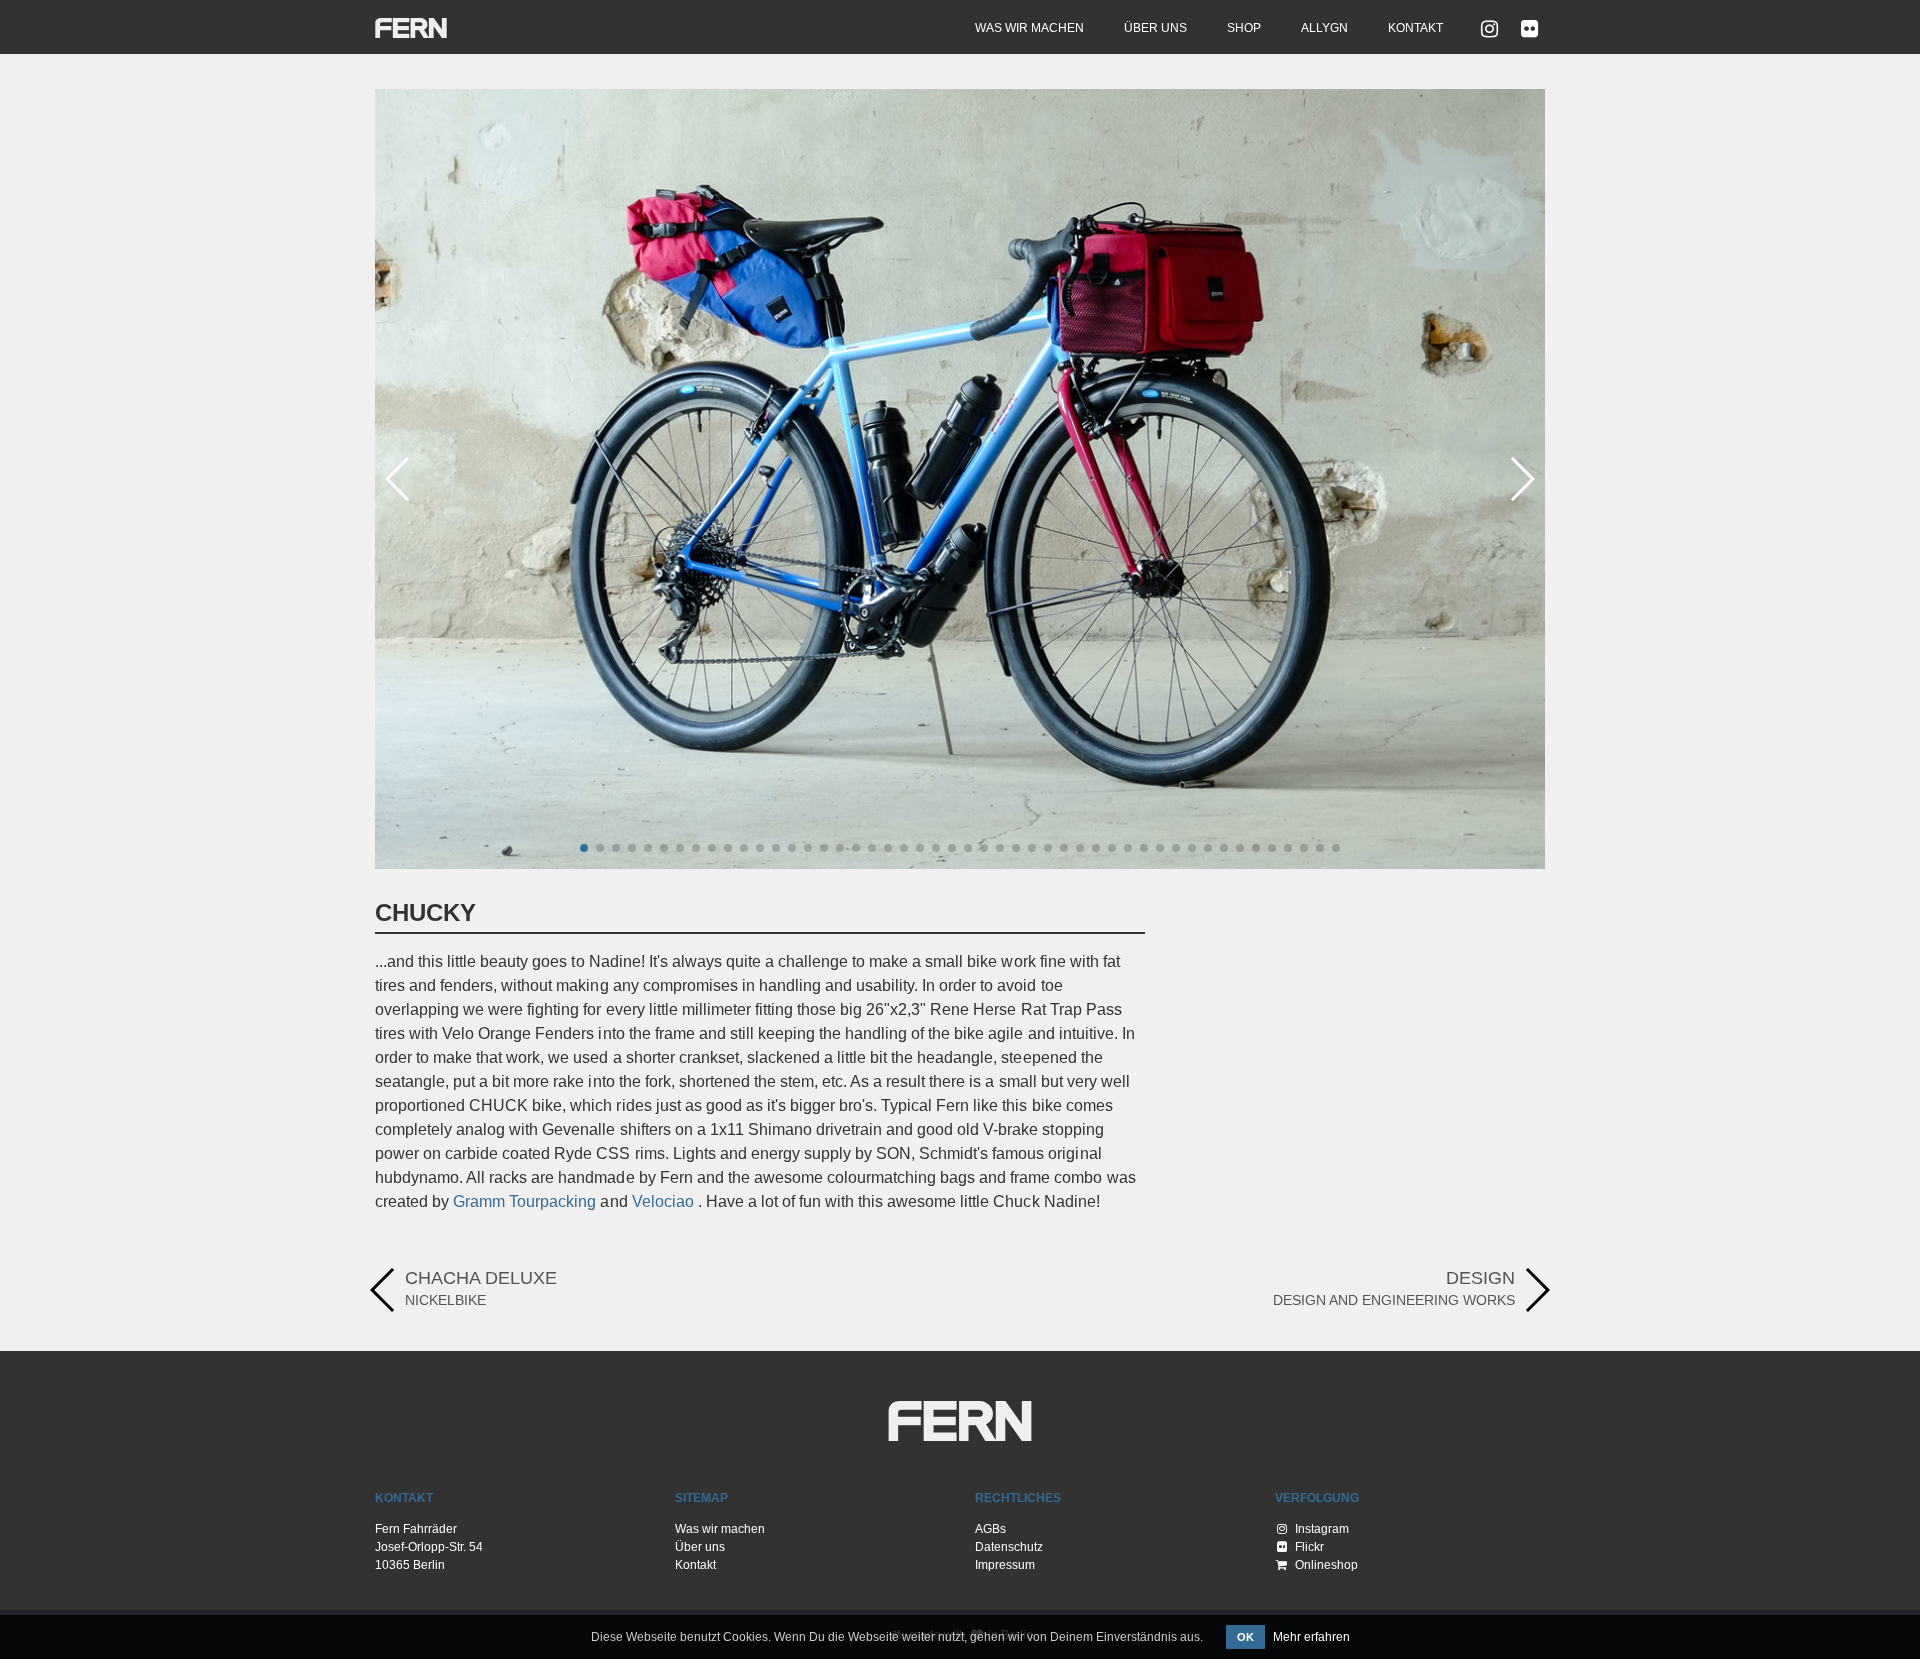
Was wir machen (1029, 28)
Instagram (1320, 1529)
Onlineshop (1325, 1565)
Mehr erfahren (1311, 1637)
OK (1245, 1637)
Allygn (1324, 28)
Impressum (1005, 1565)
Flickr (1308, 1547)
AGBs (990, 1529)
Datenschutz (1009, 1547)
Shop (1244, 28)
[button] (584, 848)
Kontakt (1415, 28)
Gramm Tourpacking (524, 1201)
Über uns (1155, 28)
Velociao (663, 1201)
